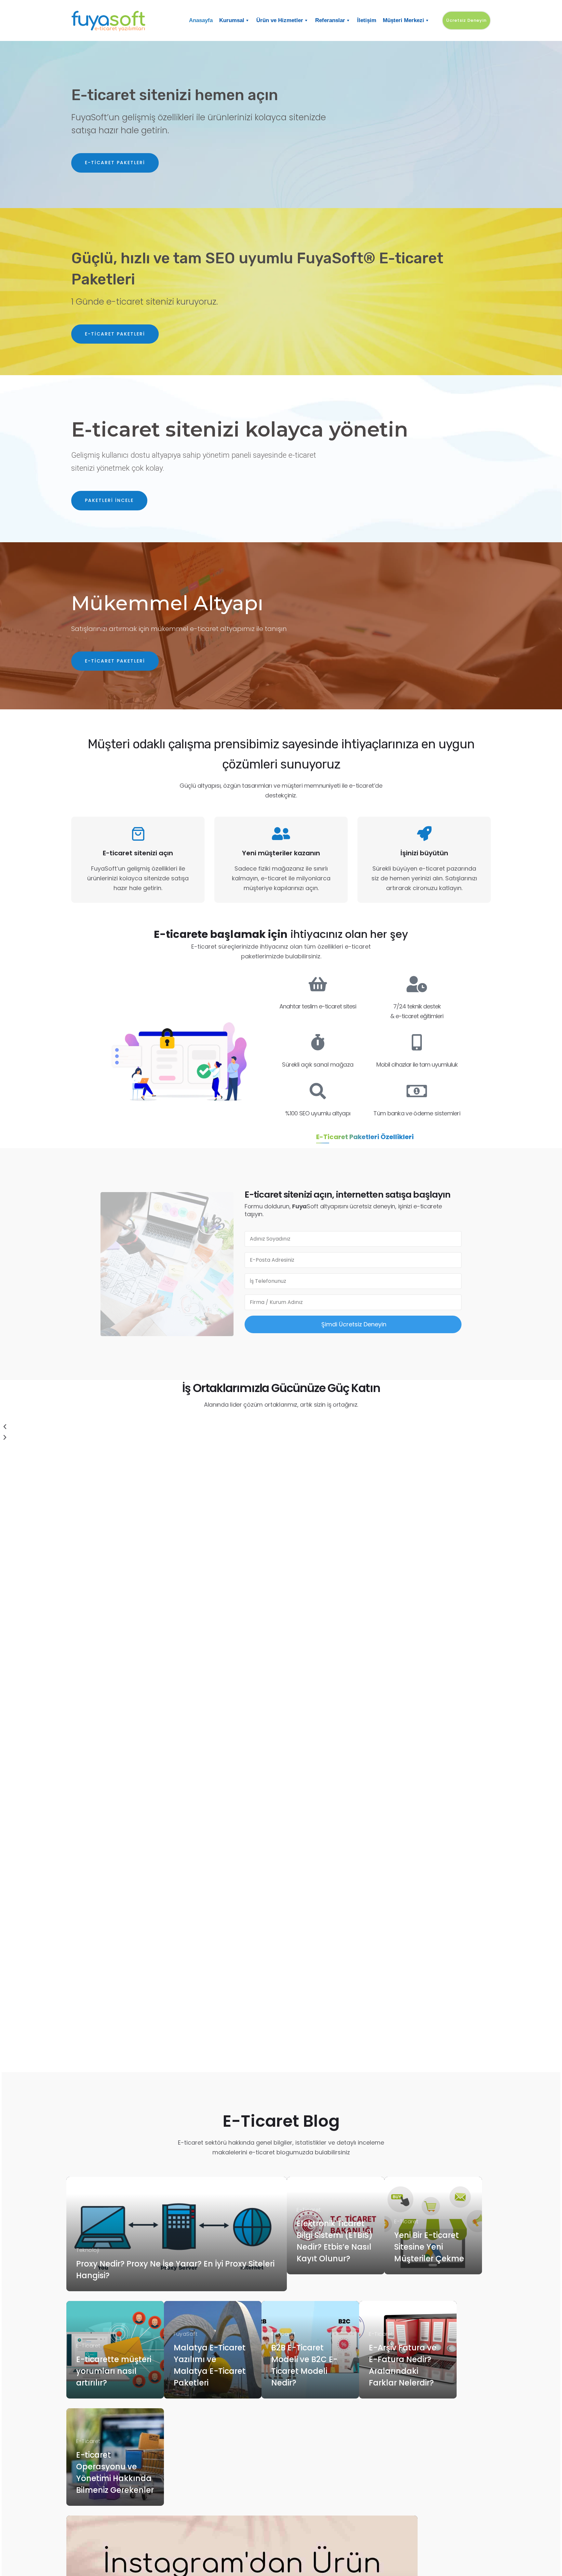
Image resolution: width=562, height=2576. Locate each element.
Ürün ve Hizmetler (280, 20)
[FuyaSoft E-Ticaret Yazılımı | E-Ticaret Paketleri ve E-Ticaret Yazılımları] (120, 20)
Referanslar (330, 20)
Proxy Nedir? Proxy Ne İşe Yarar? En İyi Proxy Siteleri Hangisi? (175, 2270)
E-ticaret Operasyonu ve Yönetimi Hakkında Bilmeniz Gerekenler (115, 2472)
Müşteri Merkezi (403, 20)
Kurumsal (232, 20)
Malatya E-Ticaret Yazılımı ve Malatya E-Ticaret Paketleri (210, 2365)
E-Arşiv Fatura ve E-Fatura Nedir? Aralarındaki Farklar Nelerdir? (403, 2365)
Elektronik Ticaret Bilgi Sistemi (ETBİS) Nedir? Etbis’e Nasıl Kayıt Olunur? (335, 2241)
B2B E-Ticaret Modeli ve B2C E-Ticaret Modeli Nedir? (304, 2365)
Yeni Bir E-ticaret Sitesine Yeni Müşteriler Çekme (429, 2247)
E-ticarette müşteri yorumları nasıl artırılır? (114, 2371)
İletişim (367, 20)
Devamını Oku (100, 2280)
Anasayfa (201, 20)
